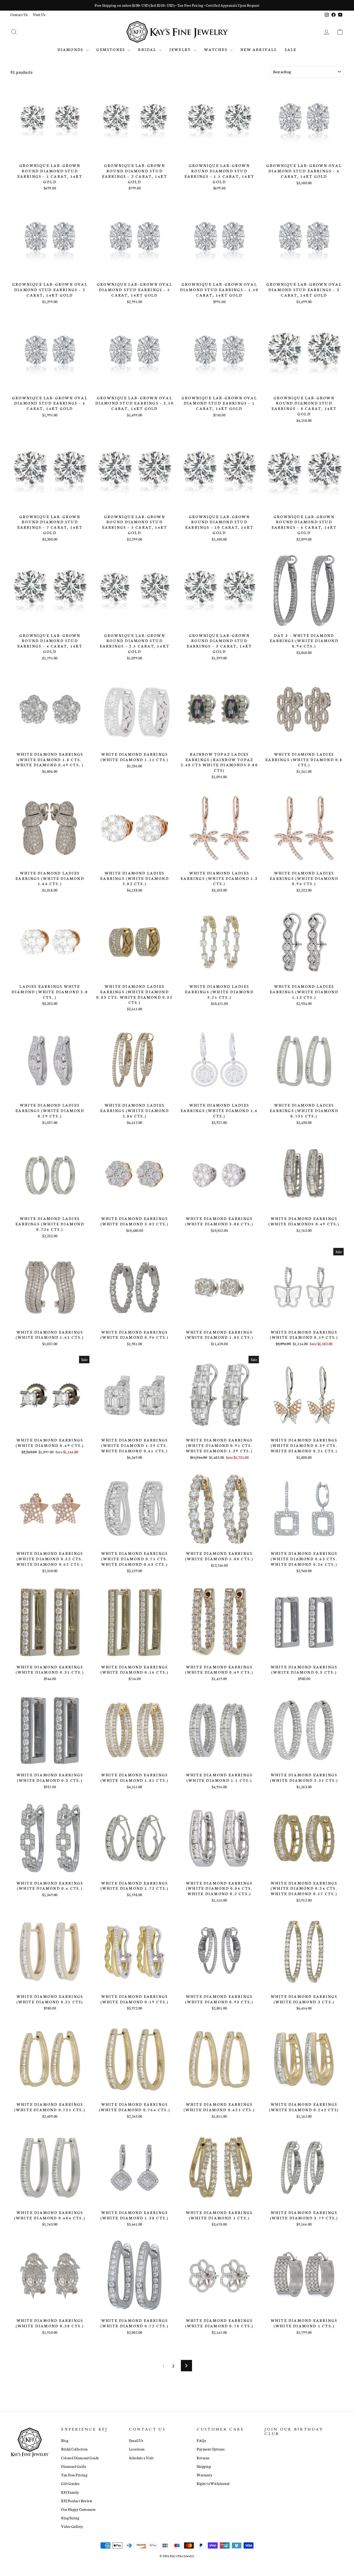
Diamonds (71, 49)
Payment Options (211, 2449)
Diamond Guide (74, 2466)
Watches (217, 49)
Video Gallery (72, 2526)
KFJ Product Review (77, 2501)
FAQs (201, 2440)
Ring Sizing (70, 2518)
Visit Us (39, 14)
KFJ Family (70, 2492)
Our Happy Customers (78, 2509)
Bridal (148, 49)
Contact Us (19, 14)
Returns (203, 2458)
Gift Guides (70, 2483)
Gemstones (111, 49)
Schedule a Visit (141, 2458)
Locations (137, 2449)
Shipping (204, 2466)
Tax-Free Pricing (74, 2475)
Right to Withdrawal (213, 2483)
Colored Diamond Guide (80, 2458)
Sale (291, 49)
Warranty (204, 2475)
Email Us (136, 2440)
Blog (65, 2440)
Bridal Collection (75, 2449)
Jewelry (181, 49)
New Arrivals (259, 49)
